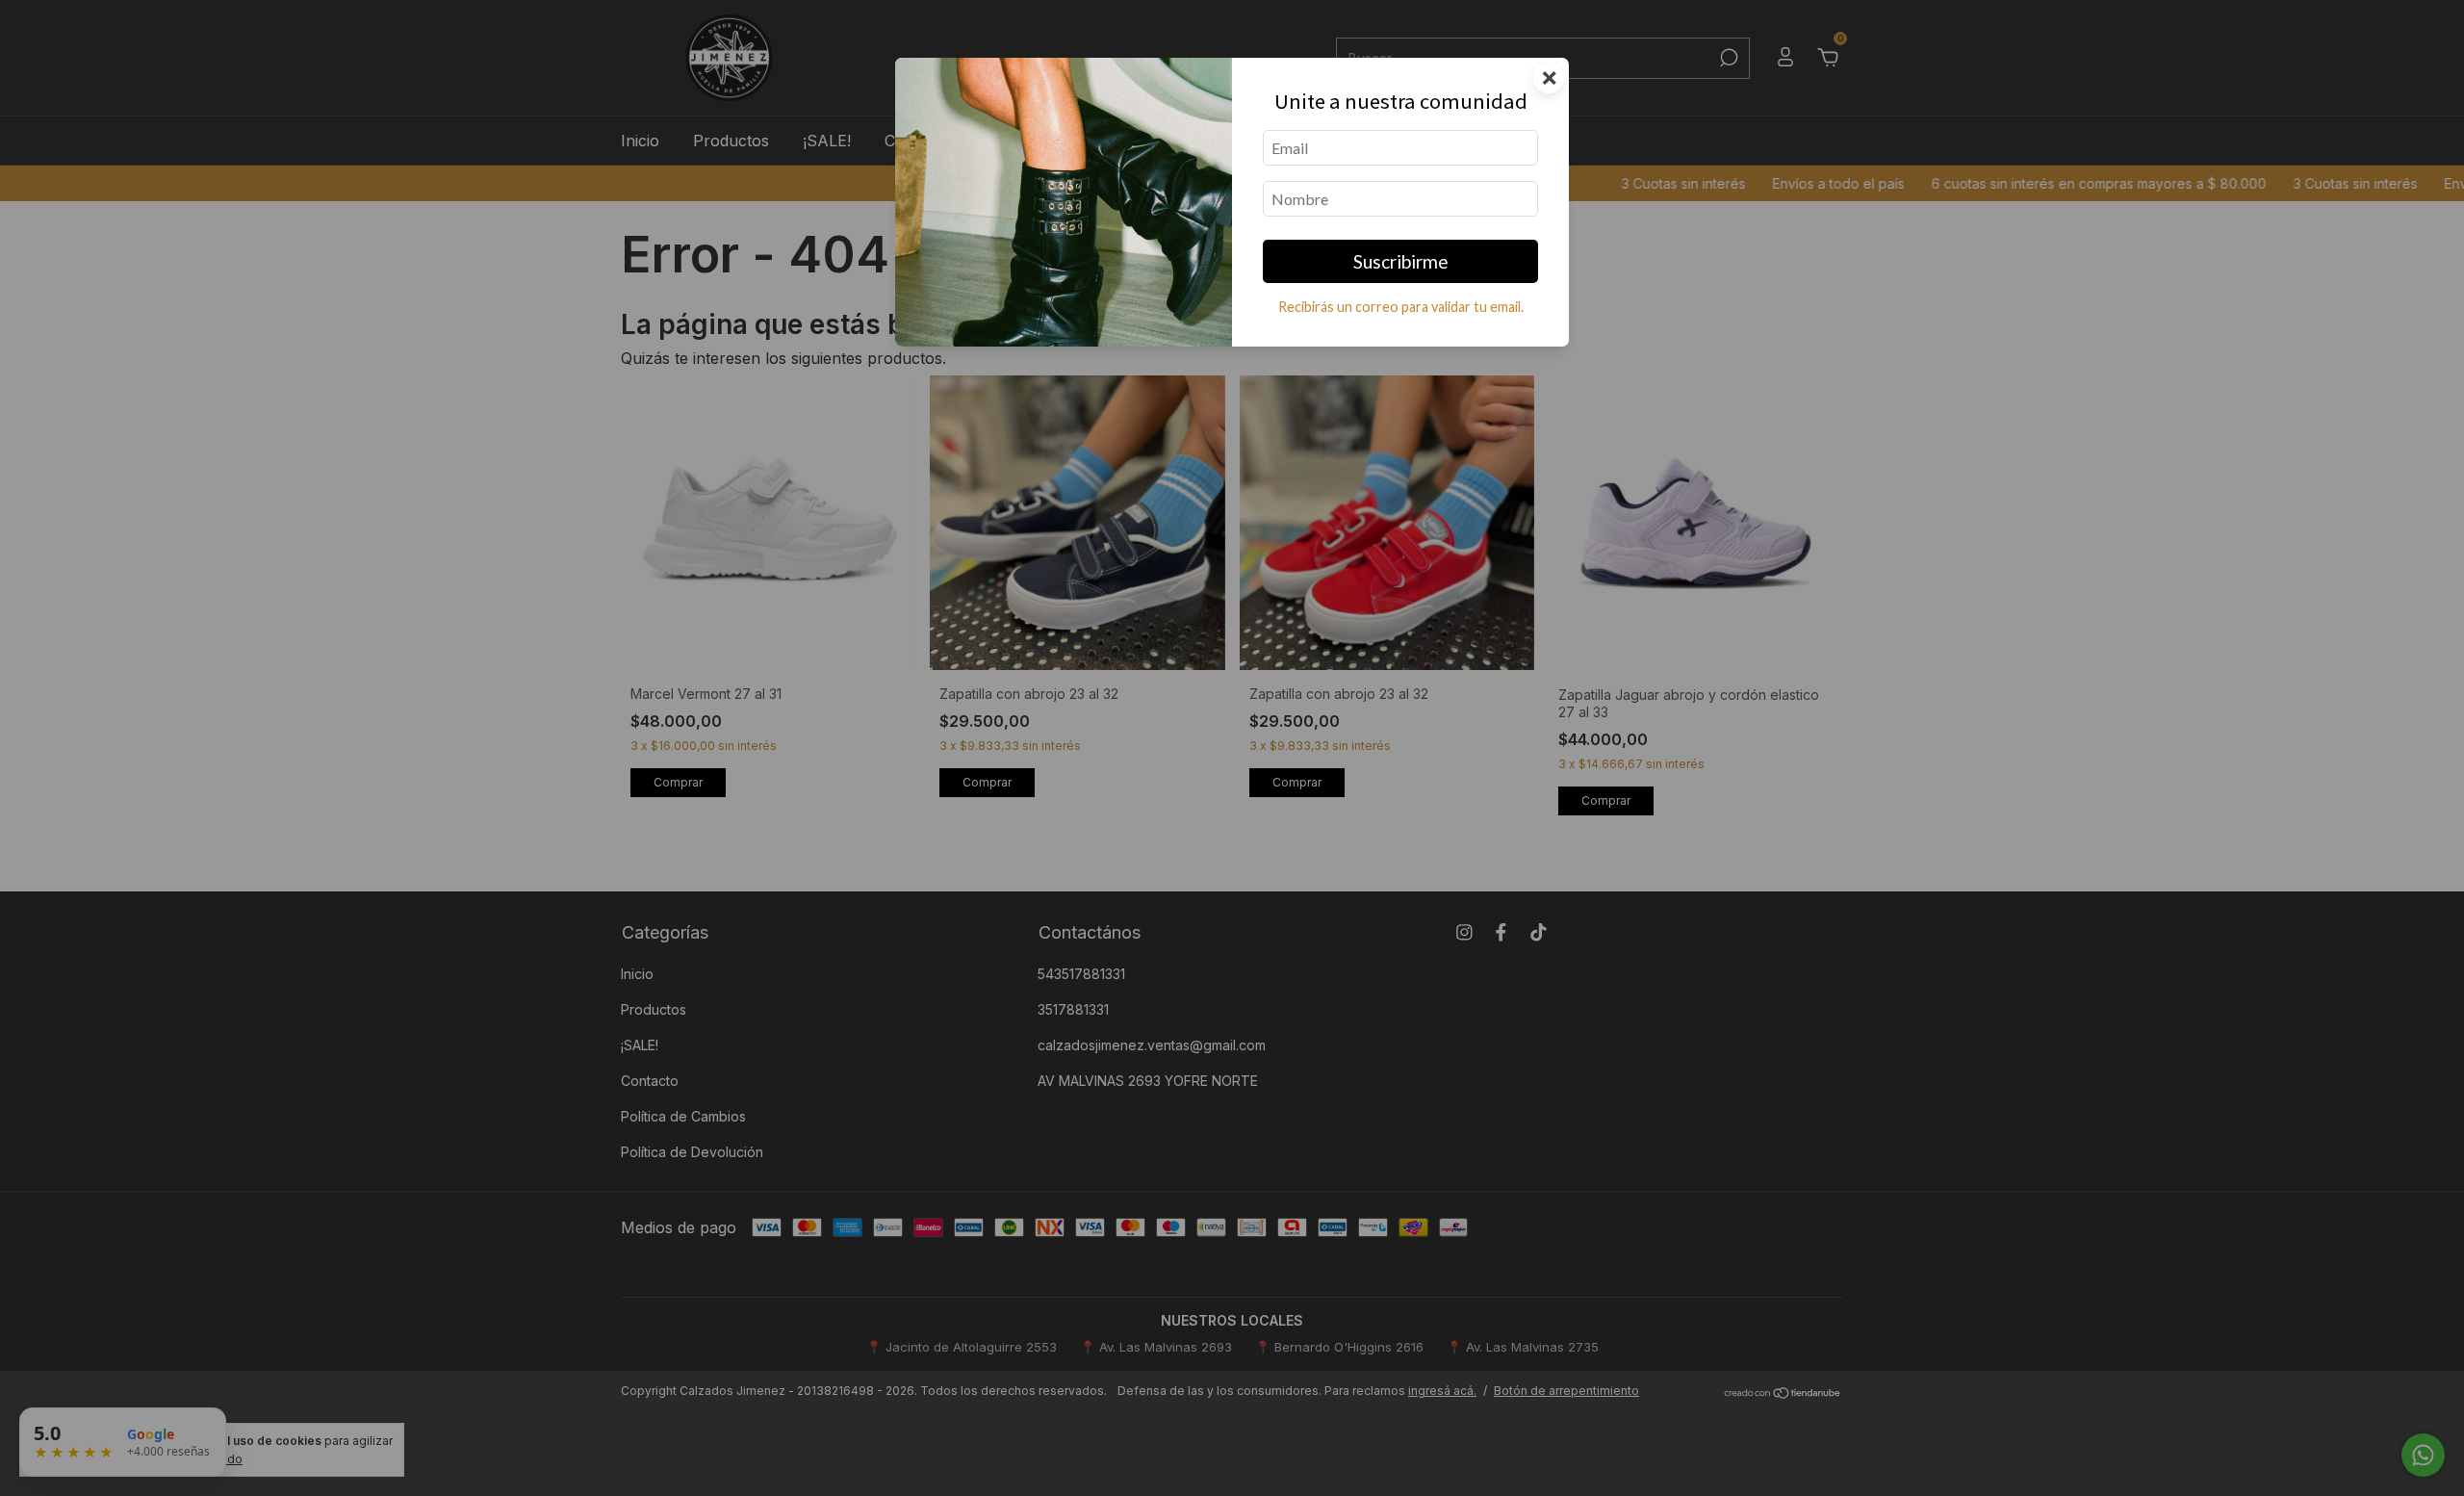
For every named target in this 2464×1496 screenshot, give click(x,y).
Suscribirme (1401, 261)
